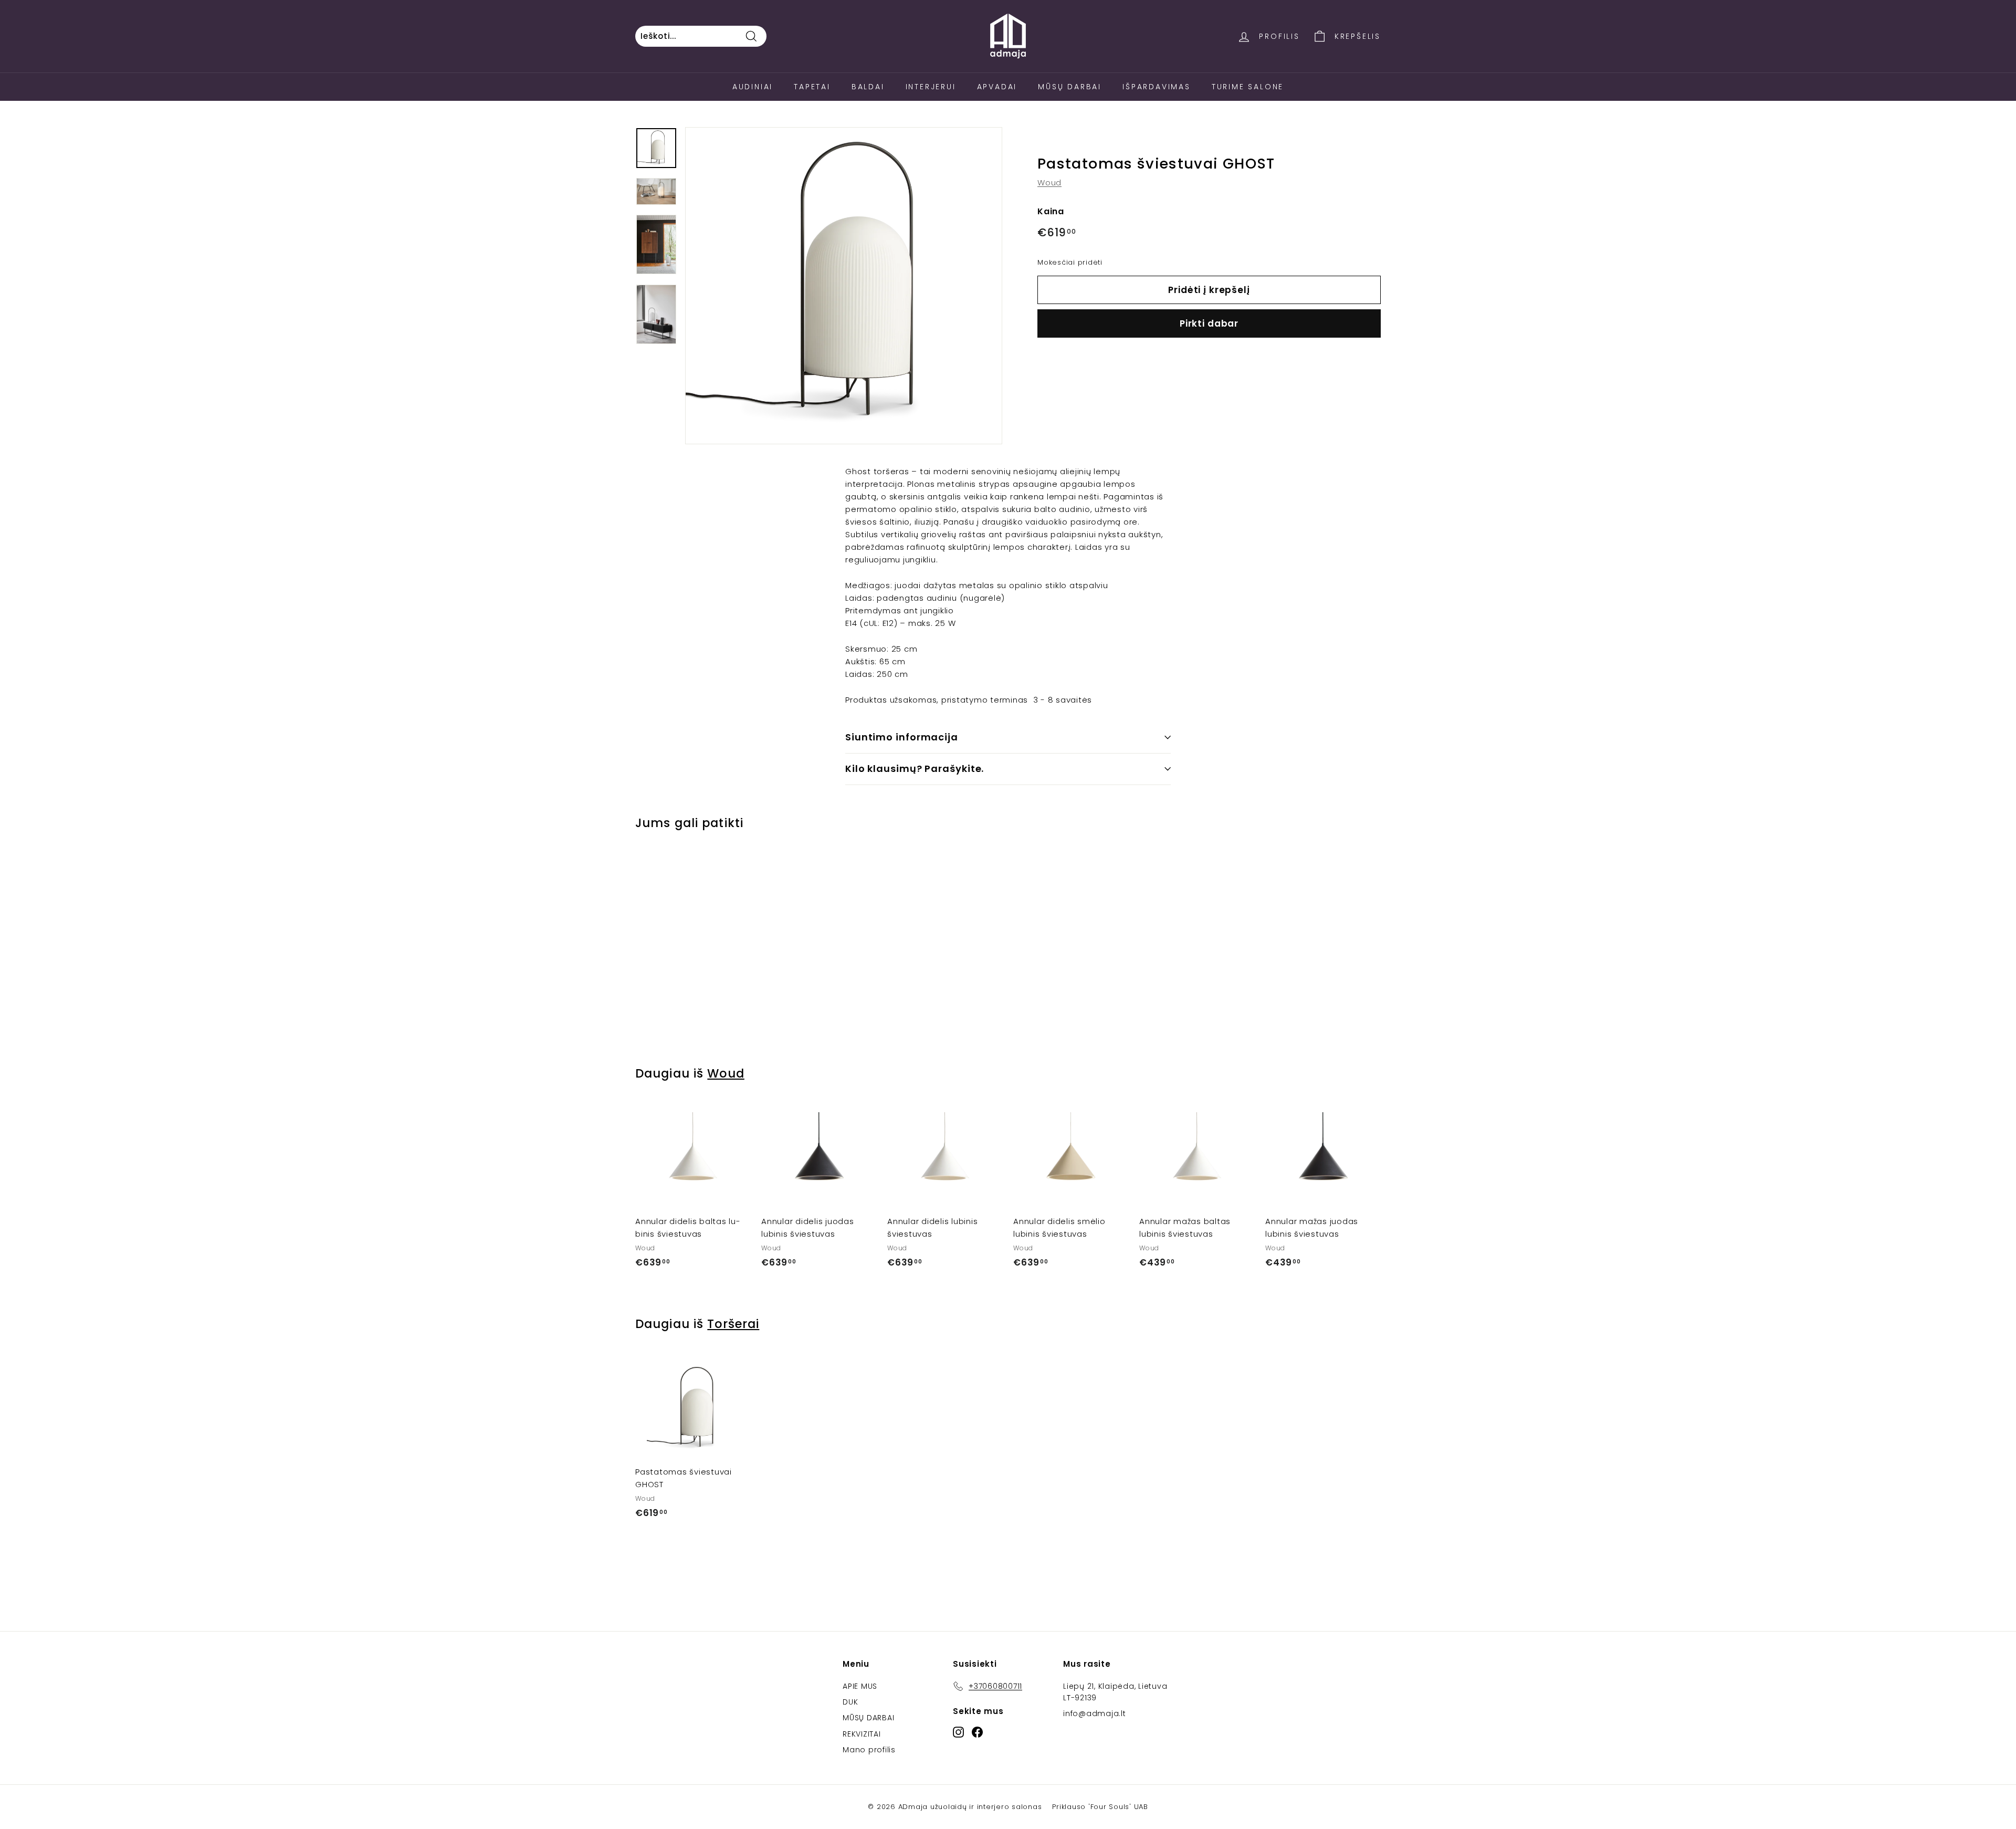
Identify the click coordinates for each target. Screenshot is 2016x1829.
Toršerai (733, 1324)
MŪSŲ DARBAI (868, 1718)
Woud (1049, 183)
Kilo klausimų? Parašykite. (915, 769)
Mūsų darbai (1070, 87)
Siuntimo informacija (902, 737)
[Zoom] (844, 286)
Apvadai (997, 87)
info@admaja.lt (1095, 1713)
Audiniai (753, 87)
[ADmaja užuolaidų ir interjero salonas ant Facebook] (977, 1732)
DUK (850, 1702)
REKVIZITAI (862, 1734)
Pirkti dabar (1209, 323)
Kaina (1051, 212)
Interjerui (931, 87)
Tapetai (812, 87)
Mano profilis (869, 1750)
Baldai (868, 87)
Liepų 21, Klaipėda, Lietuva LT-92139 (1115, 1692)
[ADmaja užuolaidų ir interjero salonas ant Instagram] (958, 1732)
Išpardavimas (1157, 87)
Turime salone (1248, 87)
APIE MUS (860, 1686)
